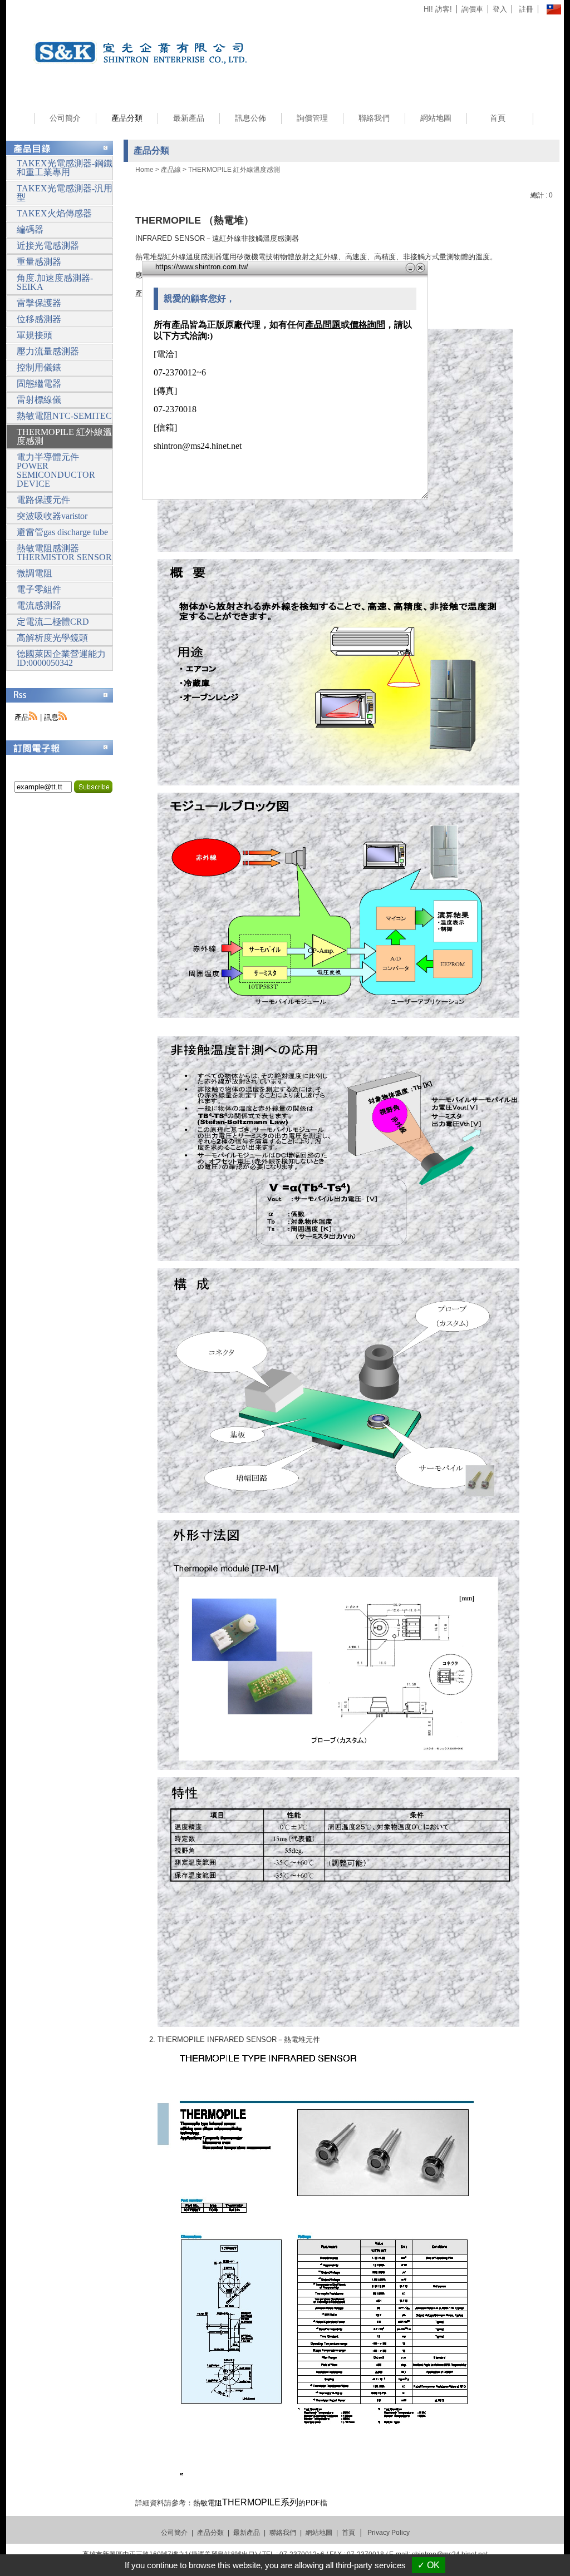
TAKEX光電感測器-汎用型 (65, 193)
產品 (22, 717)
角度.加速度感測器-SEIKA (55, 282)
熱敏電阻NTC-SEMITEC (64, 416)
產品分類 (127, 118)
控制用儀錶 (39, 367)
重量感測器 (39, 262)
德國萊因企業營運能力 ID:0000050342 (61, 658)
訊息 (51, 717)
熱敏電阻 (246, 2503)
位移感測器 (39, 319)
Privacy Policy (389, 2533)
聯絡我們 (374, 118)
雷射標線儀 (39, 400)
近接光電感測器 (48, 246)
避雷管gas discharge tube (62, 532)
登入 (500, 9)
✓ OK (429, 2565)
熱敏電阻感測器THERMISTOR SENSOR (64, 553)
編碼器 (30, 229)
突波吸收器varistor (52, 516)
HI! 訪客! (438, 9)
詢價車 (472, 9)
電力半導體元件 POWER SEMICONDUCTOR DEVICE (56, 470)
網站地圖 (436, 118)
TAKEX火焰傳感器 (54, 213)
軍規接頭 (35, 335)
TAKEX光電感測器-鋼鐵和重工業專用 (65, 168)
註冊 (526, 9)
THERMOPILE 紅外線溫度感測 (234, 170)
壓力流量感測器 (48, 351)
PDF (313, 2503)
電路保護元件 (43, 500)
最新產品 (189, 118)
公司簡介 (65, 118)
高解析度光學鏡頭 (52, 638)
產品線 (171, 170)
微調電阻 (35, 573)
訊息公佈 (250, 118)
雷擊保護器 (39, 303)
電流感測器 (39, 605)
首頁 (498, 118)
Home (144, 170)
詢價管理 (312, 118)
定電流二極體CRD (53, 622)
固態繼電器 (39, 384)
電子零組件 (39, 589)
